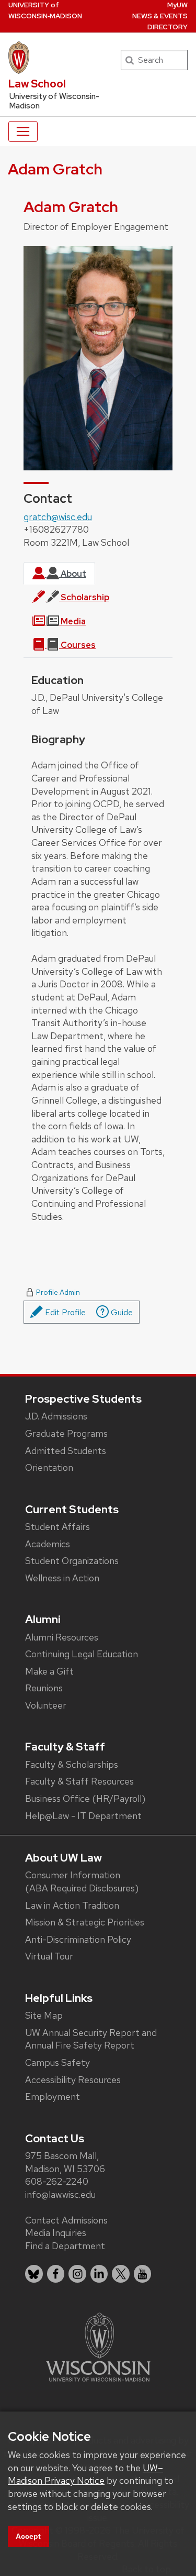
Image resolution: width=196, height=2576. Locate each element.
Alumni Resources (62, 1637)
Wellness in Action (62, 1578)
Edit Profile (64, 1312)
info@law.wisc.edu (60, 2194)
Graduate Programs (66, 1433)
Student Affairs (57, 1527)
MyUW (177, 5)
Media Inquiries (56, 2233)
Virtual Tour (49, 1956)
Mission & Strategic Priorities (85, 1922)
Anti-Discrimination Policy (78, 1939)
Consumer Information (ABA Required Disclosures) (82, 1881)
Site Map (44, 2015)
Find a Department (65, 2246)
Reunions (44, 1688)
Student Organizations (72, 1561)
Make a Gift (49, 1671)
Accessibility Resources (73, 2080)
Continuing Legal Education (82, 1654)
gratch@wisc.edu (58, 517)
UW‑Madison (45, 10)
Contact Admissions (66, 2220)
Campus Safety (57, 2062)
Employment (53, 2096)
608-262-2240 (57, 2181)
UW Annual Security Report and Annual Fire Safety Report (91, 2039)
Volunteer (46, 1705)
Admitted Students (66, 1451)
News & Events (160, 16)
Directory (168, 27)
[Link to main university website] (98, 2346)
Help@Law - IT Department (83, 1816)
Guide (121, 1312)
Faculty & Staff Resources (79, 1781)
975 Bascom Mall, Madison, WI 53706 (65, 2162)
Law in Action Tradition (72, 1905)
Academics (48, 1544)
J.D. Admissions (56, 1416)
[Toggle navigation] (23, 131)
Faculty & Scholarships (72, 1764)
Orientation (49, 1467)
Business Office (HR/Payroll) (85, 1798)
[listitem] (34, 2274)
